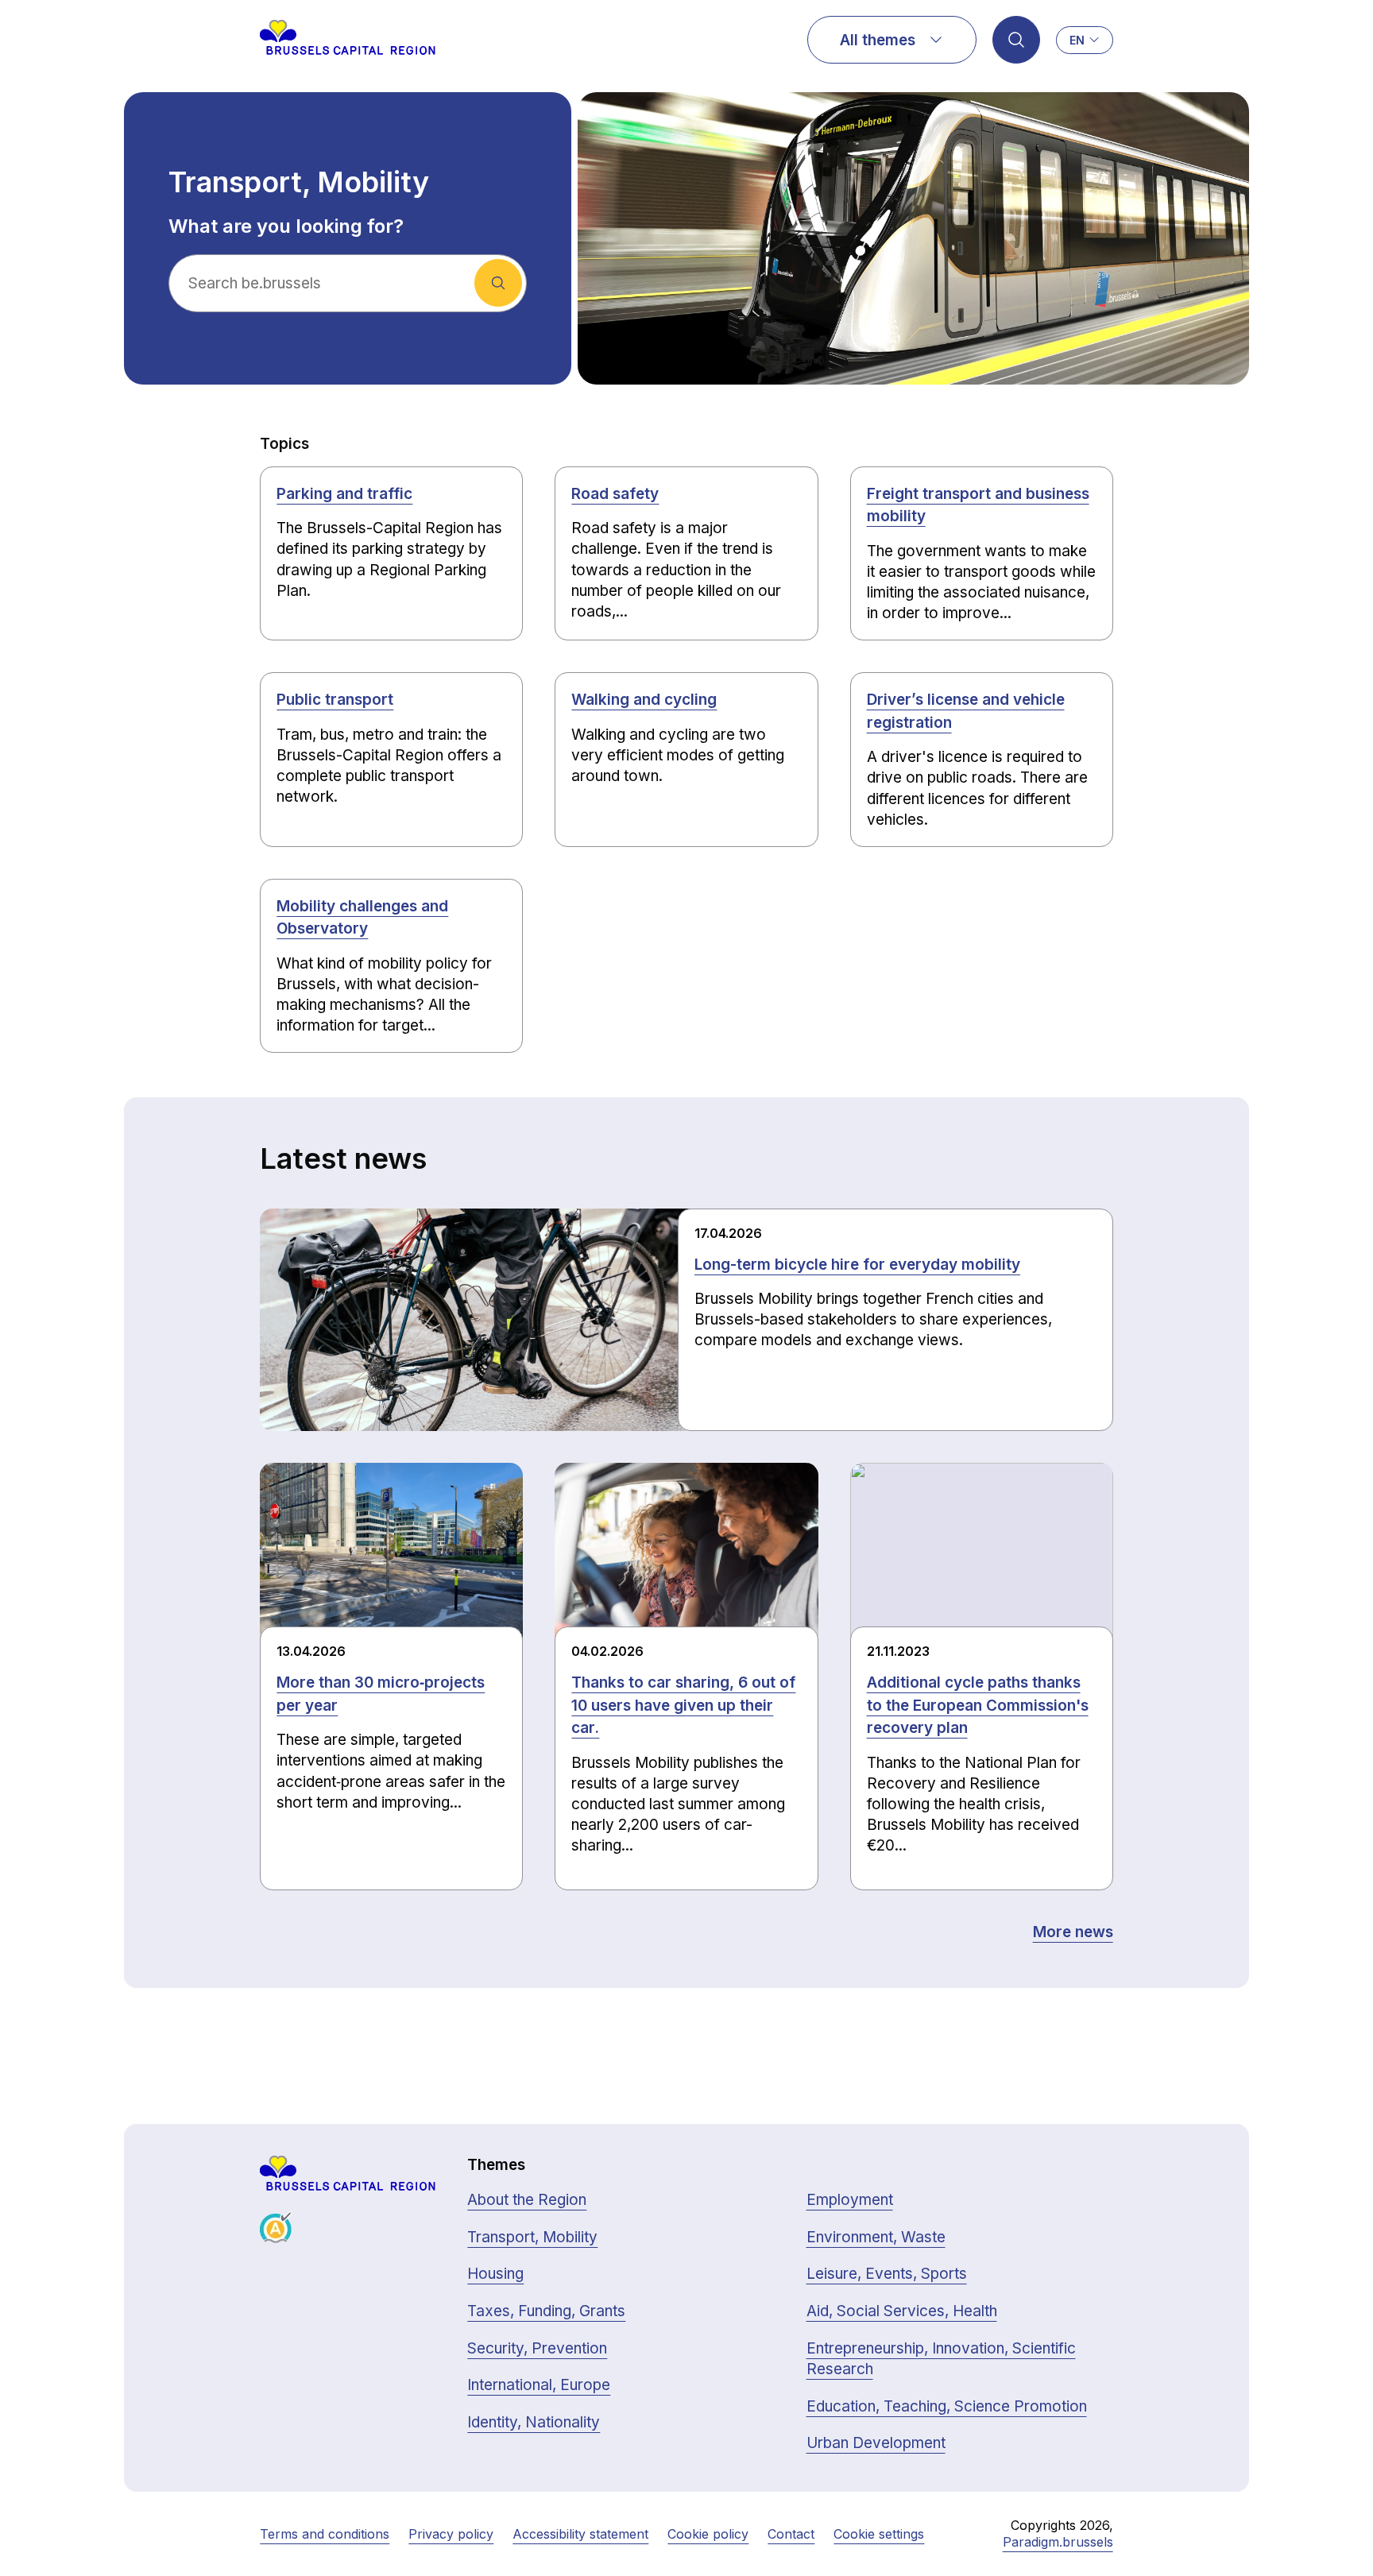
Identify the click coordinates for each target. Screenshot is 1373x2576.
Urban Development (876, 2443)
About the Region (527, 2200)
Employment (850, 2200)
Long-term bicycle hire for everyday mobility (857, 1265)
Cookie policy (708, 2534)
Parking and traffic (344, 494)
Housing (495, 2274)
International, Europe (539, 2385)
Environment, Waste (876, 2237)
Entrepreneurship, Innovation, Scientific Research (941, 2359)
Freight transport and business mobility (978, 505)
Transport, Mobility (532, 2237)
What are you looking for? (286, 226)
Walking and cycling (644, 700)
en (1077, 40)
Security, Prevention (537, 2348)
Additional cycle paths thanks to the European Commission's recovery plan (978, 1705)
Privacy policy (451, 2534)
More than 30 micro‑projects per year (381, 1694)
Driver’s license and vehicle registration (966, 711)
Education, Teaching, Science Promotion (947, 2406)
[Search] (1016, 40)
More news (1073, 1932)
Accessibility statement (580, 2534)
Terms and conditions (325, 2534)
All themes (878, 40)
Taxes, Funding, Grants (546, 2311)
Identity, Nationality (534, 2422)
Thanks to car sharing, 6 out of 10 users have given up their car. (683, 1705)
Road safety (615, 494)
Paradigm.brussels (1058, 2542)
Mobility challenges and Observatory (362, 918)
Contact (791, 2534)
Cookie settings (879, 2534)
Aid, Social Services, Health (902, 2311)
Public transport (335, 700)
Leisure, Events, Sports (887, 2274)
